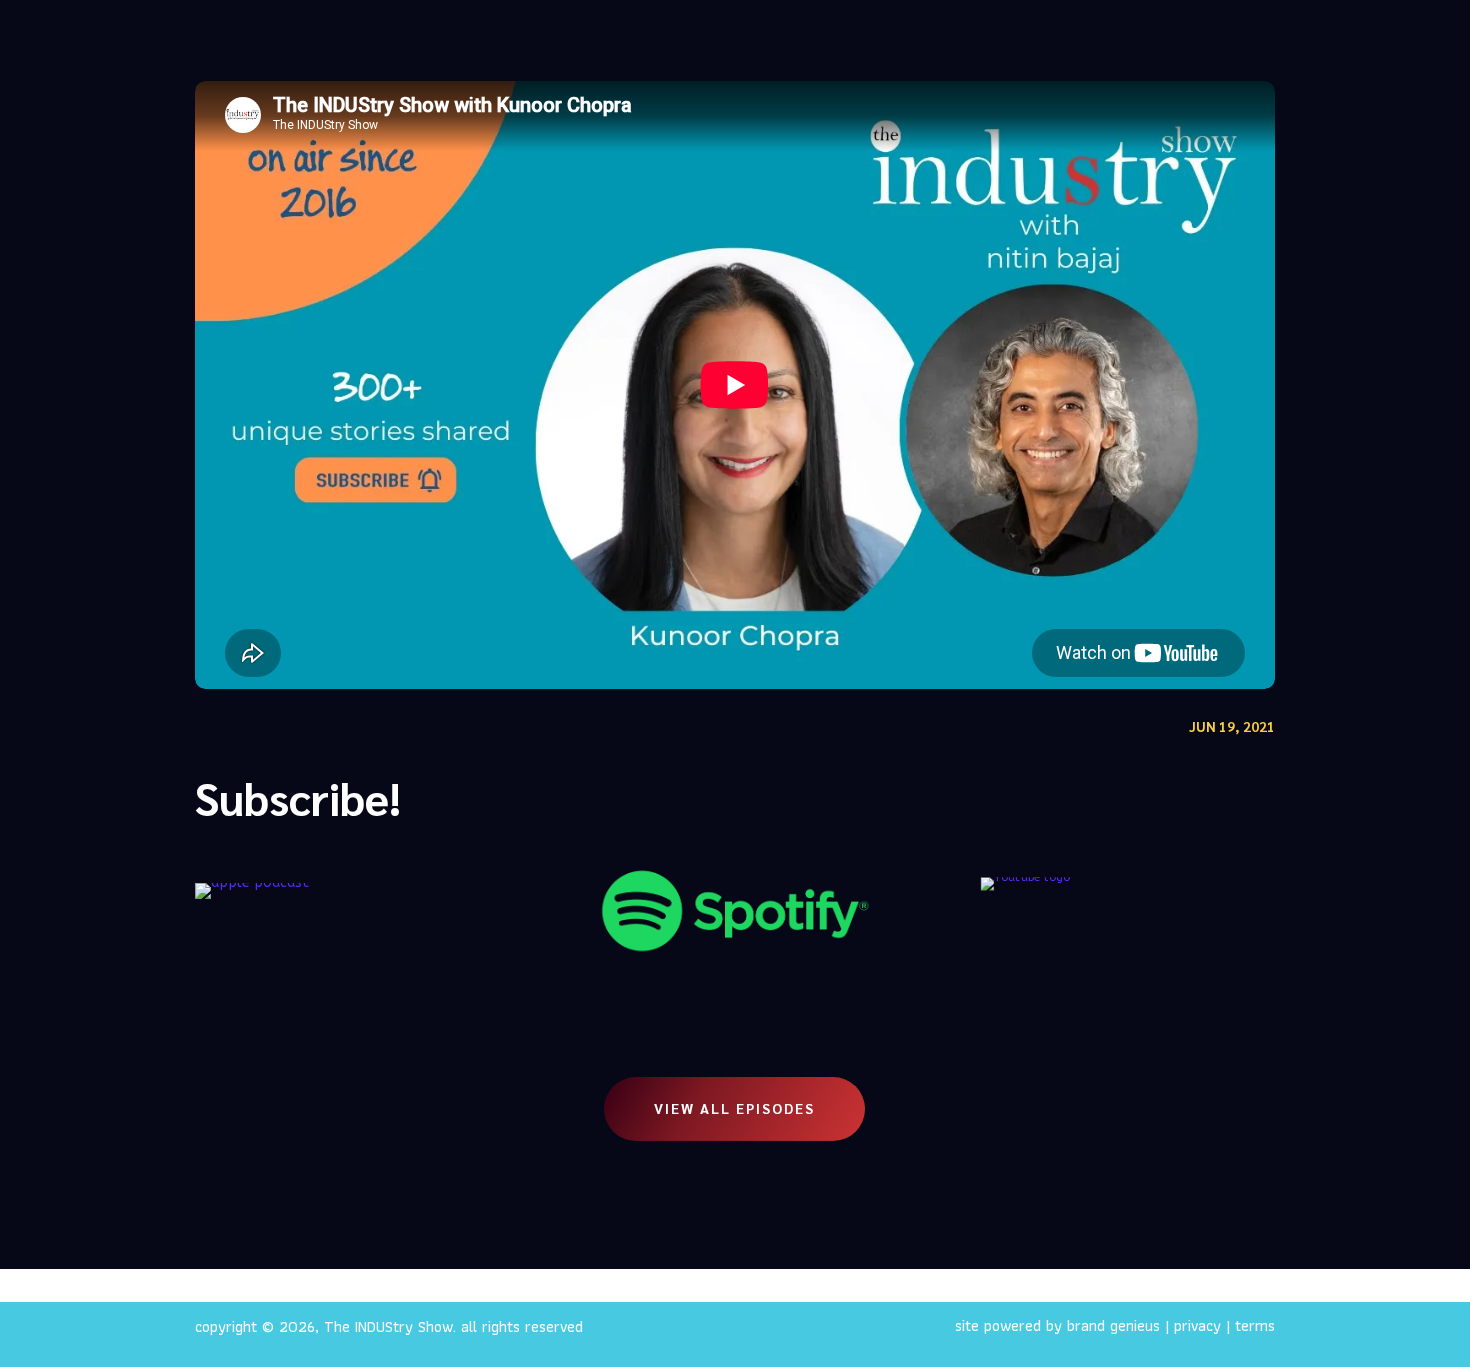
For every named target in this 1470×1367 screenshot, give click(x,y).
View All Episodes (734, 1108)
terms (1255, 1325)
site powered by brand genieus (1057, 1325)
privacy (1197, 1325)
